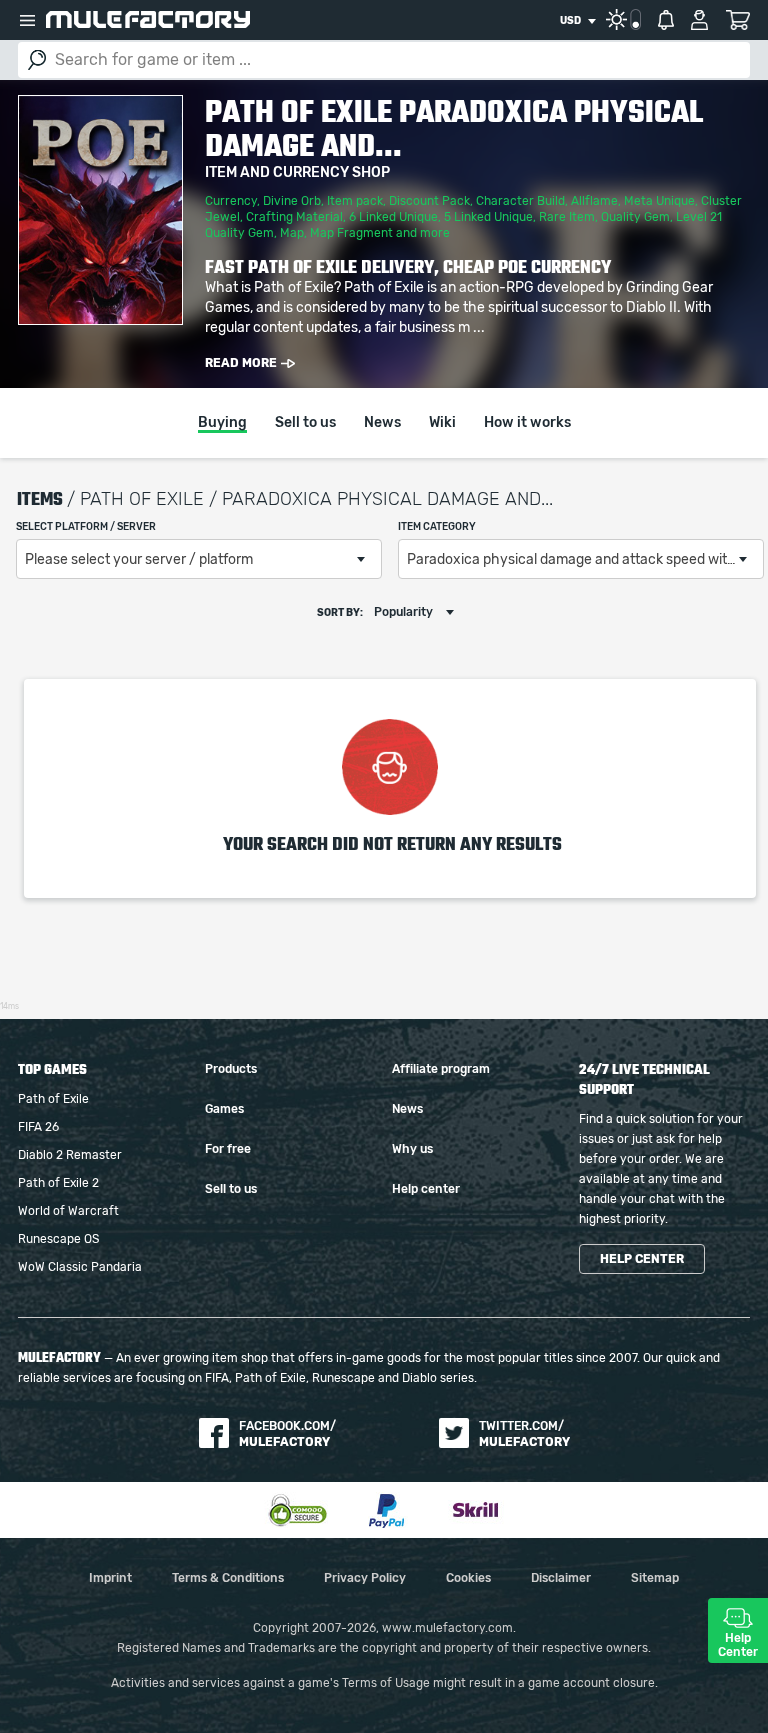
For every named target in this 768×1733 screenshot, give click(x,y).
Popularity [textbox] (403, 612)
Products (231, 1069)
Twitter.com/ (524, 1434)
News (382, 423)
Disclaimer (561, 1578)
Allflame (594, 201)
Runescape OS (58, 1239)
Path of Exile (53, 1099)
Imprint (110, 1578)
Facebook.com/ (287, 1434)
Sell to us (305, 423)
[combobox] (577, 21)
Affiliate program (441, 1069)
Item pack (355, 201)
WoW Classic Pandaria (80, 1267)
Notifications (666, 20)
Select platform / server (86, 527)
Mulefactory (148, 19)
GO (37, 60)
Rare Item (567, 217)
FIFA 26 (38, 1127)
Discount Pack (429, 201)
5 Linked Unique (488, 217)
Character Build (520, 201)
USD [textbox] (570, 21)
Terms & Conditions (228, 1578)
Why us (412, 1149)
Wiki (442, 423)
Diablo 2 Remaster (70, 1155)
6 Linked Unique (393, 217)
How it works (527, 423)
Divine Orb (292, 201)
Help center (426, 1189)
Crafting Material (294, 217)
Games (224, 1109)
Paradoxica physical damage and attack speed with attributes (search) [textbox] (585, 560)
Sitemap (655, 1578)
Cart (737, 20)
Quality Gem (635, 217)
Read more (241, 363)
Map (292, 233)
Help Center (738, 1645)
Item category (437, 527)
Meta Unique (659, 201)
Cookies (468, 1578)
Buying (222, 423)
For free (228, 1149)
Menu (27, 20)
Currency (231, 201)
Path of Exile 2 (58, 1183)
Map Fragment (351, 233)
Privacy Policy (365, 1578)
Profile (699, 20)
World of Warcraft (68, 1211)
